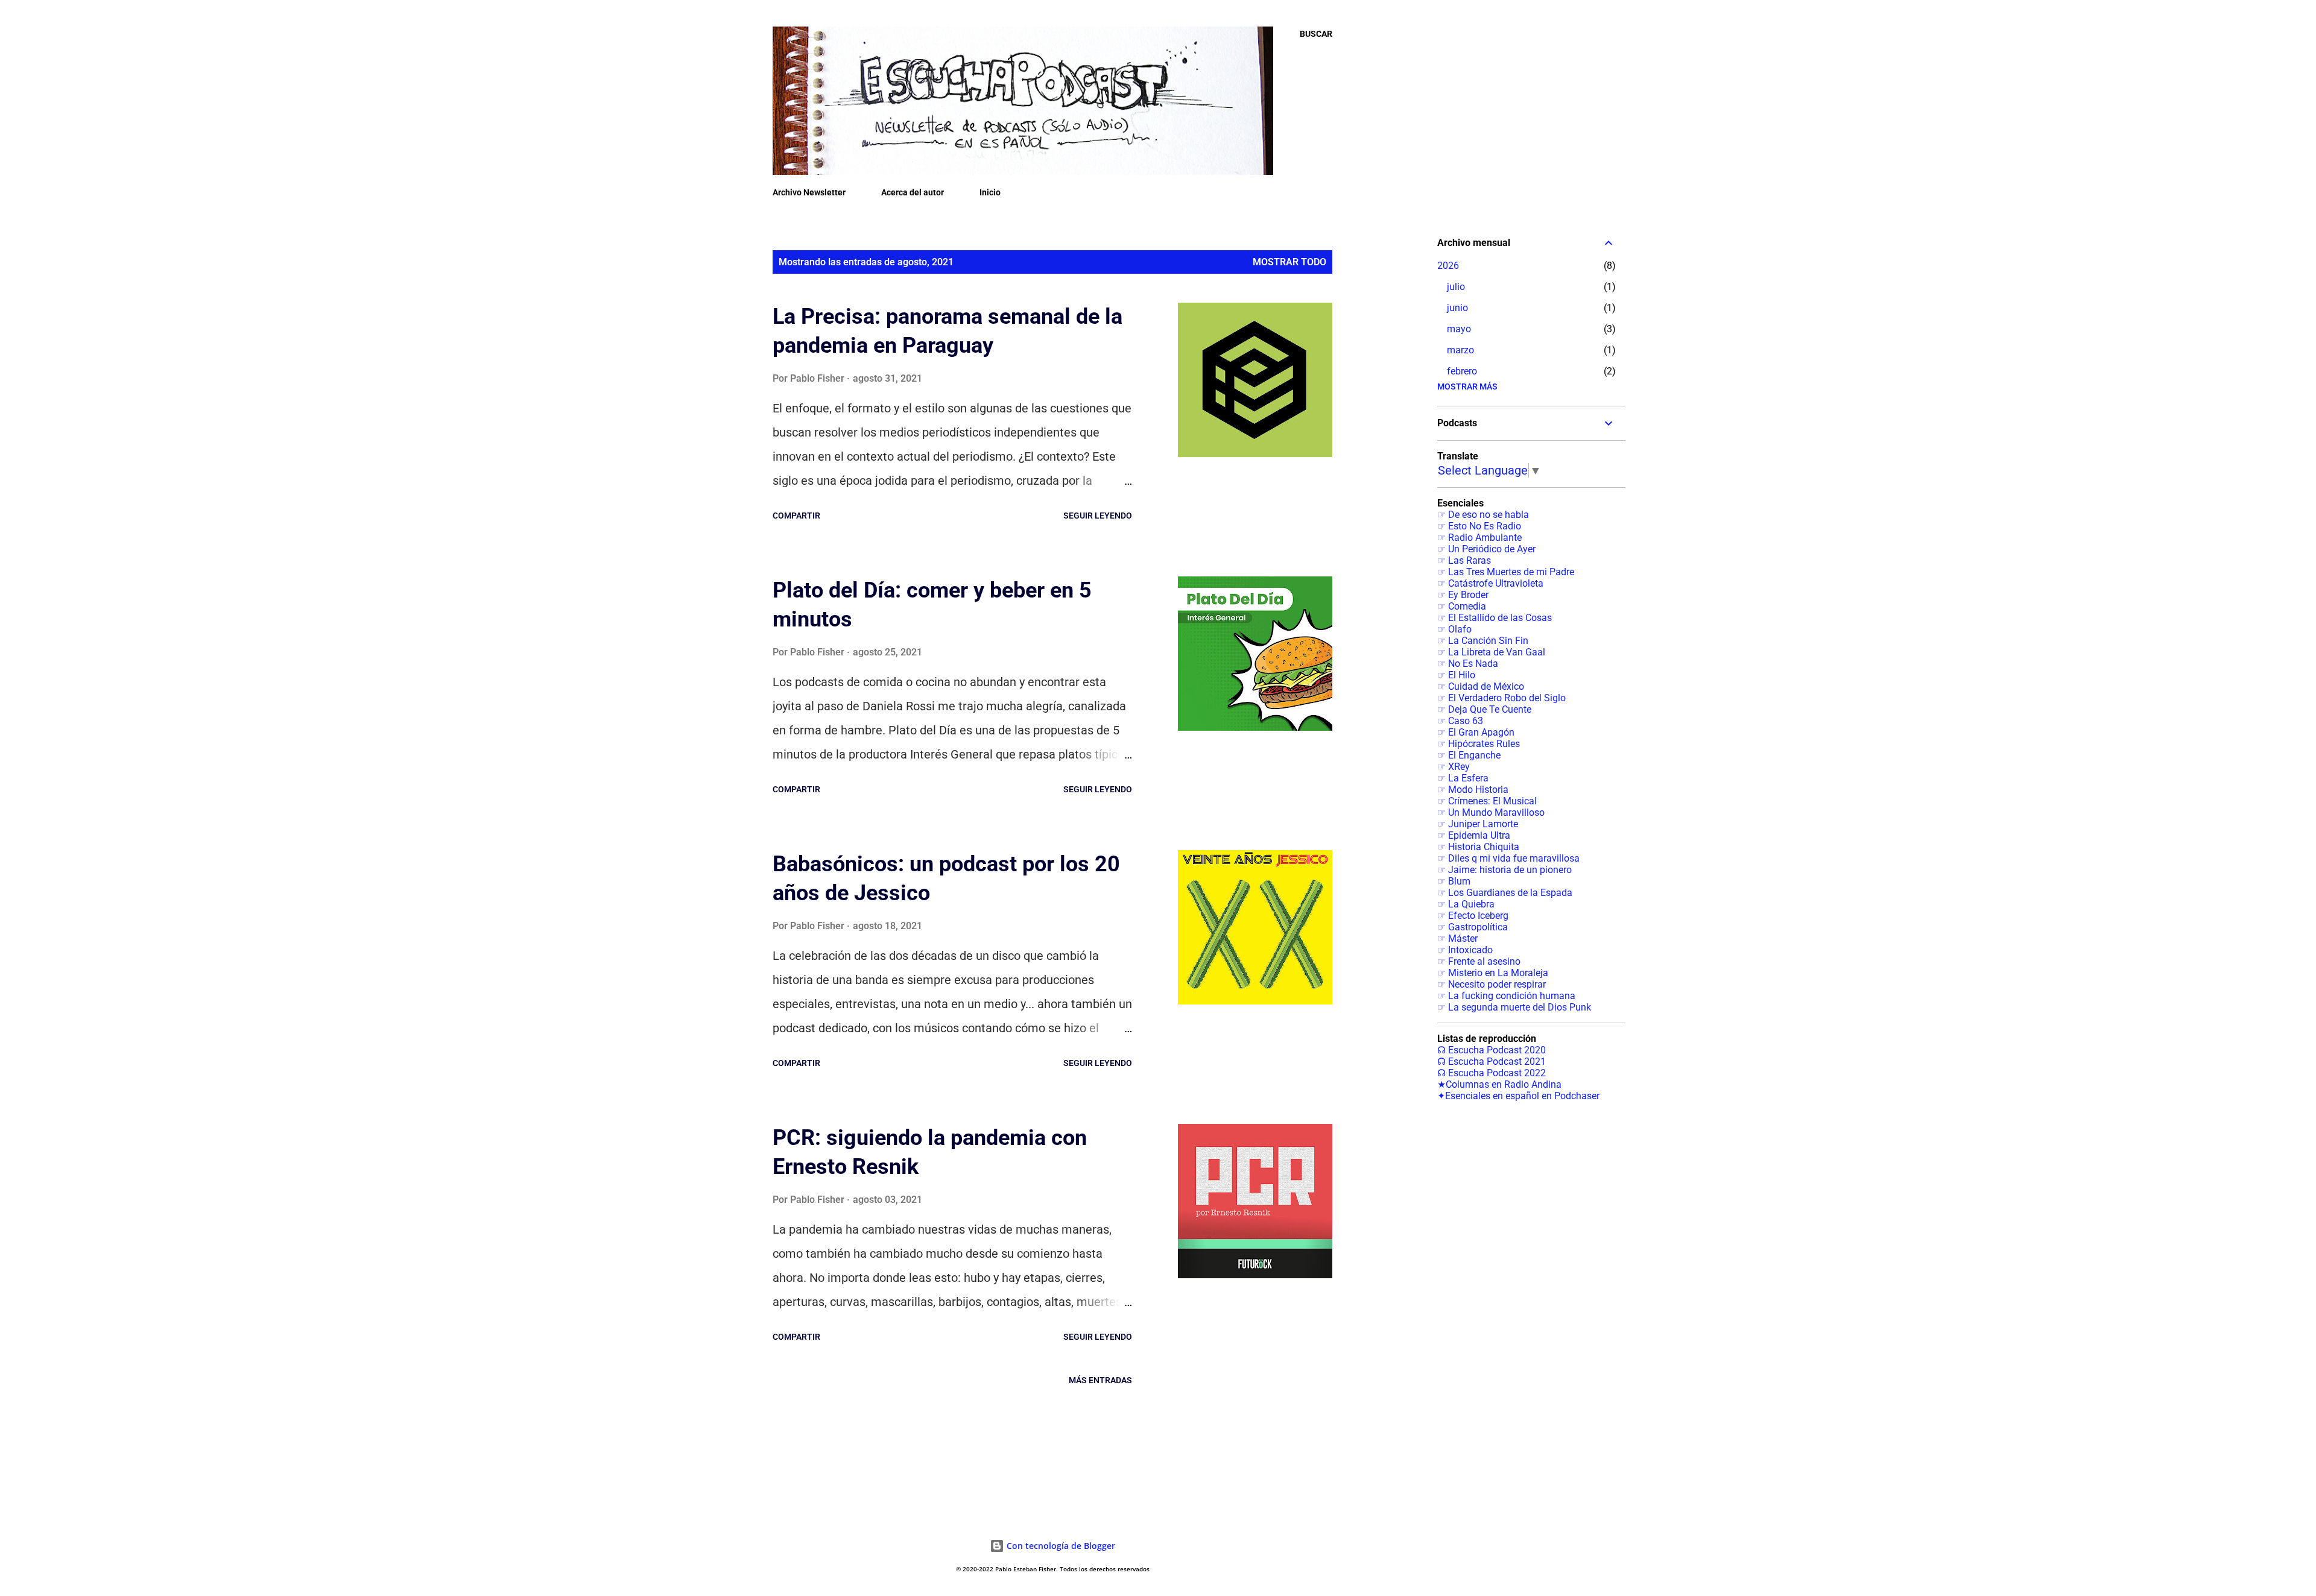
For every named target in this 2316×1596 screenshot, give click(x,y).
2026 (1448, 266)
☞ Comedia (1462, 606)
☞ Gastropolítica (1473, 927)
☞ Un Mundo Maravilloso (1491, 812)
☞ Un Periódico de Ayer (1486, 549)
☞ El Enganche (1469, 755)
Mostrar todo (1289, 262)
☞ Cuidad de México (1481, 686)
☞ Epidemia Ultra (1474, 835)
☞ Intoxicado (1465, 950)
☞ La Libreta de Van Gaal (1491, 652)
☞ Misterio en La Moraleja (1493, 973)
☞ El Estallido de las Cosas (1495, 618)
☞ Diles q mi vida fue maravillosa (1508, 858)
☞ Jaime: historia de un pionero (1504, 870)
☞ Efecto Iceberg (1473, 916)
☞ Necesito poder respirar (1492, 984)
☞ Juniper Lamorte (1478, 824)
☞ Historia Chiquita (1478, 847)
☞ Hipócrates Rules (1479, 744)
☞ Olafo (1454, 629)
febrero (1462, 371)
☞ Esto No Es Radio (1479, 526)
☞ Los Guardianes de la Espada (1505, 893)
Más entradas (1100, 1380)
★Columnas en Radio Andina (1499, 1084)
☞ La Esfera (1463, 778)
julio (1456, 287)
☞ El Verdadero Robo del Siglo (1501, 698)
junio (1457, 308)
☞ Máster (1457, 938)
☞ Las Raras (1464, 560)
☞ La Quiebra (1466, 904)
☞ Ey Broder (1463, 595)
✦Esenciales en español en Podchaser (1518, 1096)
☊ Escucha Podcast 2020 (1492, 1050)
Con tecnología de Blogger (1060, 1546)
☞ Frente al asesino (1479, 961)
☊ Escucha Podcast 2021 (1492, 1061)
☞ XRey (1454, 767)
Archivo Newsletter (809, 192)
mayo (1459, 329)
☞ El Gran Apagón (1476, 732)
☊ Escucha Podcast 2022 (1492, 1073)
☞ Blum (1454, 881)
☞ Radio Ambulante (1479, 538)
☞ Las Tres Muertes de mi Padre (1506, 572)
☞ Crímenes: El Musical (1487, 801)
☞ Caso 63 (1460, 721)
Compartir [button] (796, 516)
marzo (1460, 350)
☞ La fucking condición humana (1506, 996)
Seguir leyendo (1098, 516)
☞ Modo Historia (1473, 790)
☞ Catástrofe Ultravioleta (1490, 583)
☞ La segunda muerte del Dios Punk (1514, 1007)
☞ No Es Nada (1468, 664)
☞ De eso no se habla (1483, 515)
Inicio (990, 192)
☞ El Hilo (1456, 675)
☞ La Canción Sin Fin (1483, 641)
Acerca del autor (913, 192)
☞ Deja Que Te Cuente (1484, 709)
